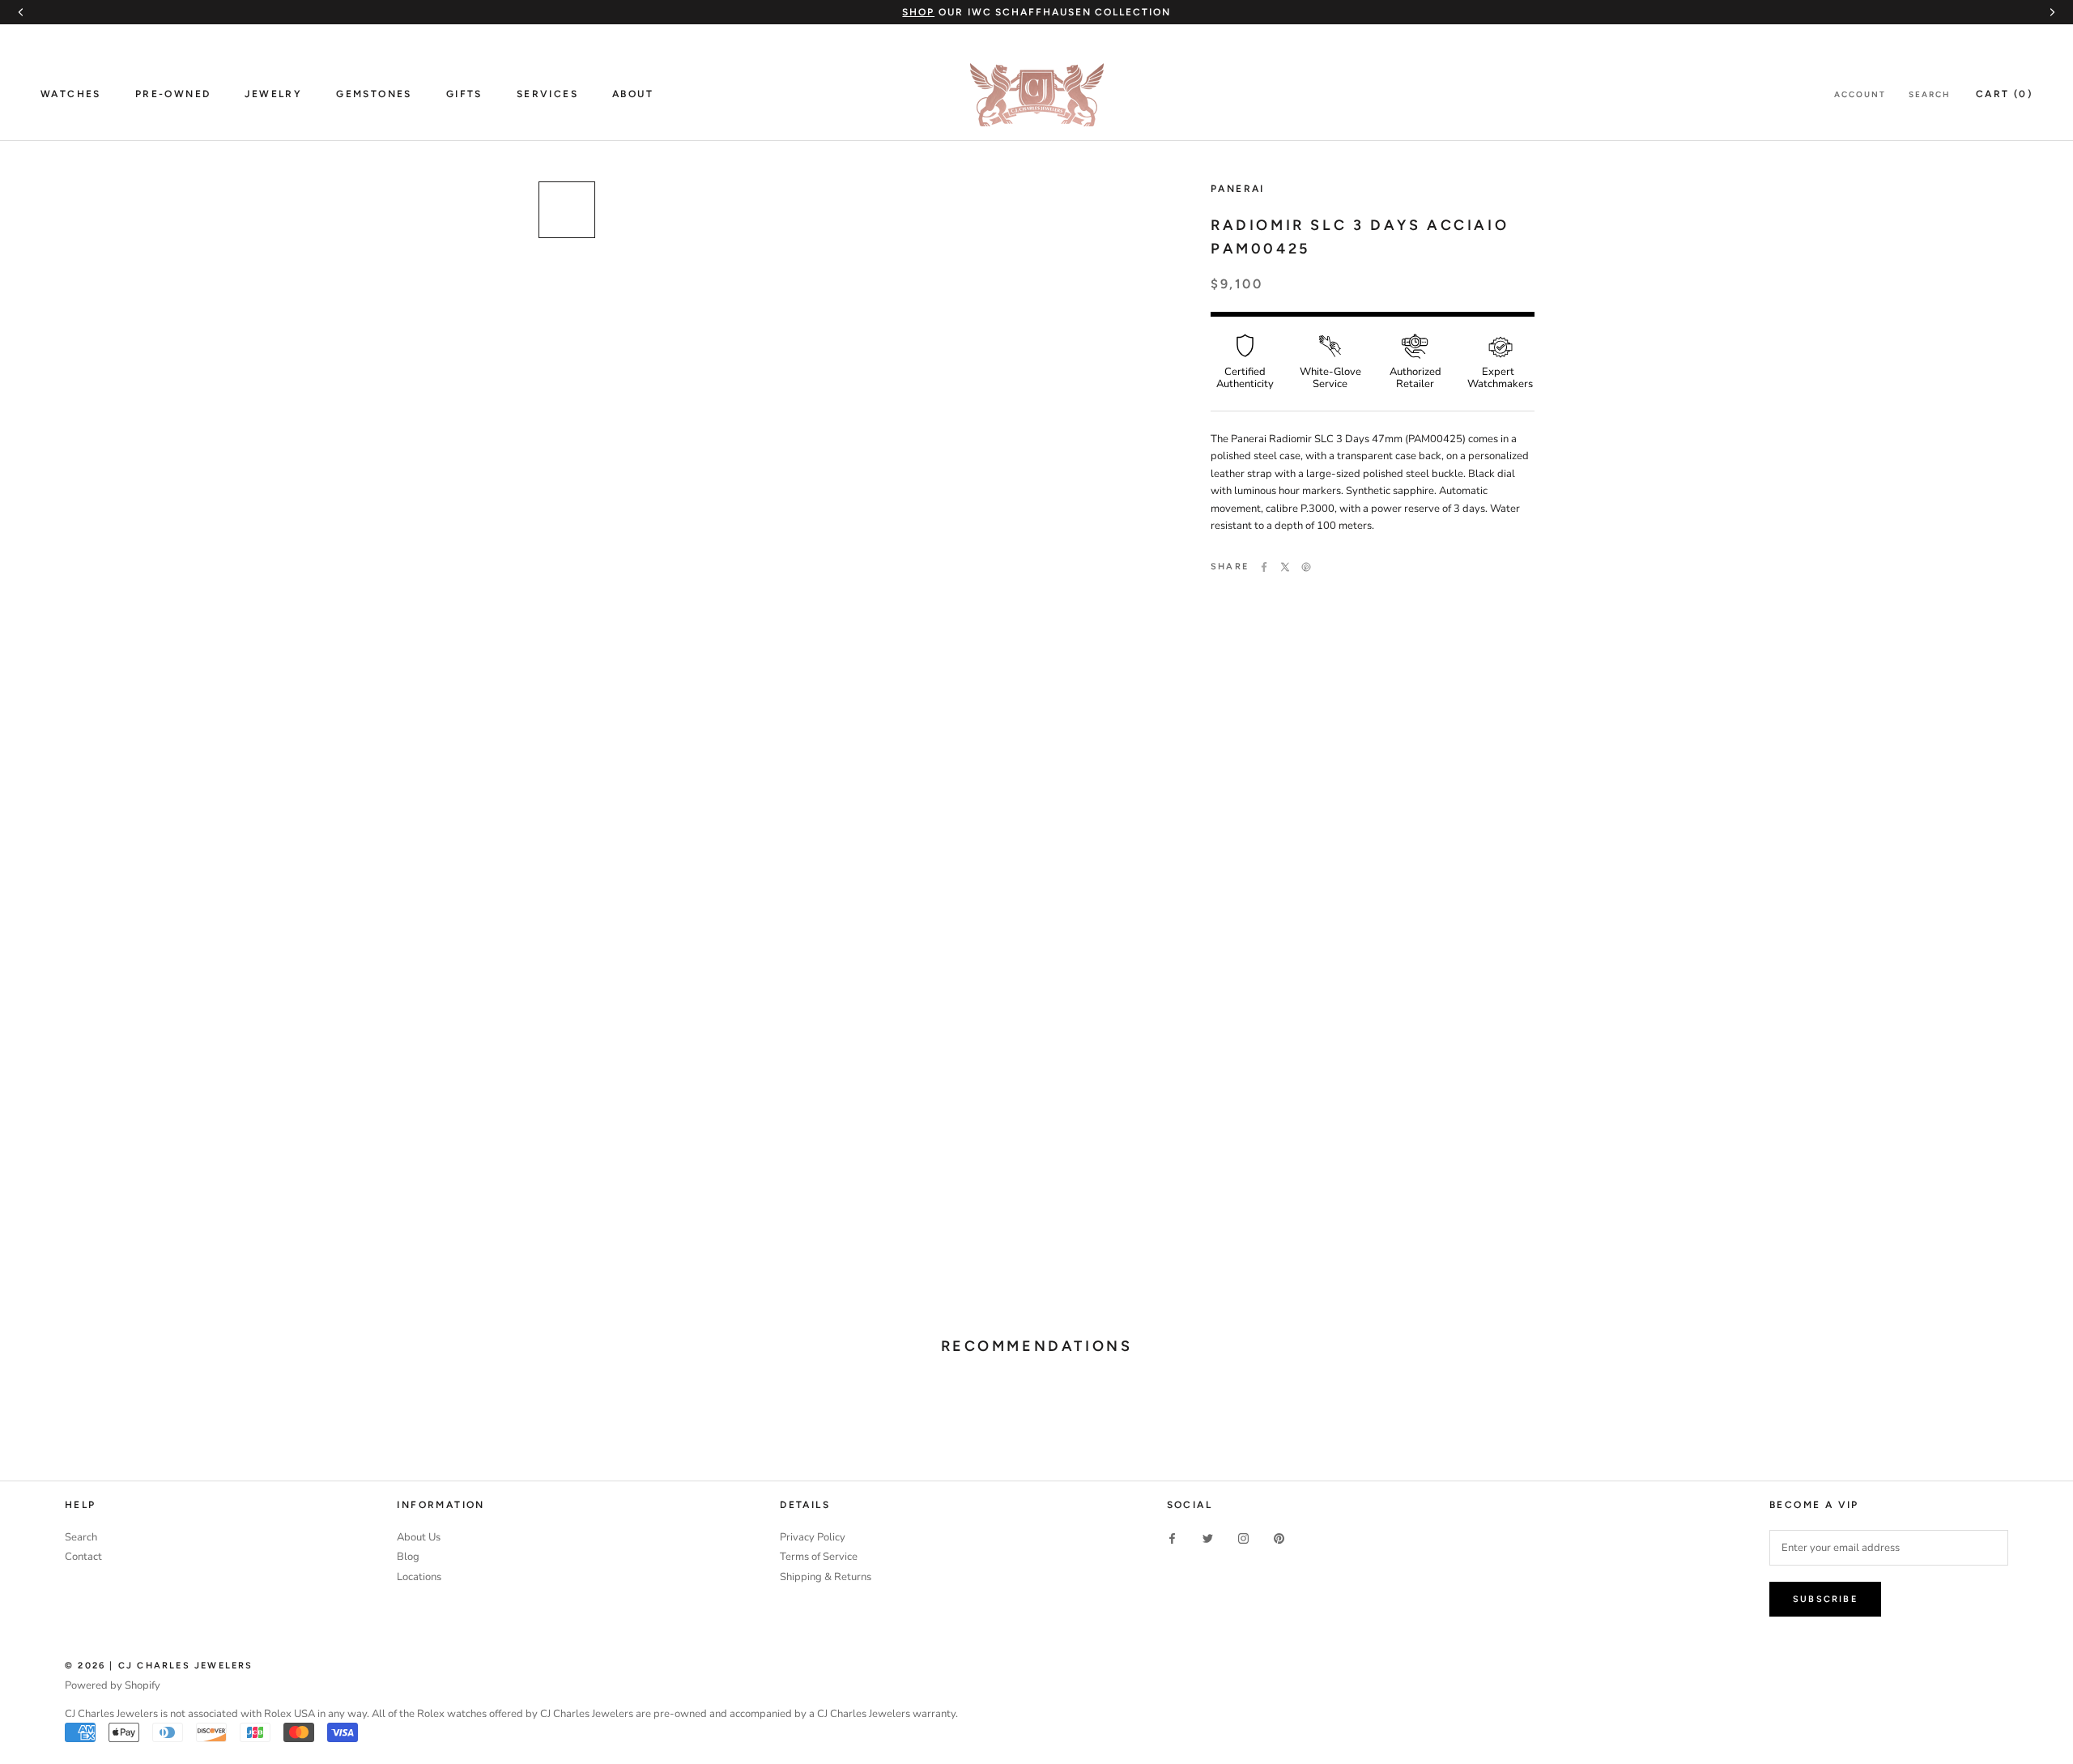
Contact (83, 1557)
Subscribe (1825, 1599)
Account (1860, 94)
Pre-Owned (173, 94)
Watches (71, 94)
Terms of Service (819, 1557)
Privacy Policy (813, 1537)
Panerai (1238, 189)
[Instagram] (1243, 1538)
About (633, 94)
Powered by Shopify (113, 1685)
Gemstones (374, 94)
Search (1930, 94)
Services (547, 94)
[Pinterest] (1306, 567)
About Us (419, 1537)
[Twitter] (1285, 567)
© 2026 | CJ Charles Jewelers (159, 1666)
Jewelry (273, 94)
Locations (419, 1577)
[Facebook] (1264, 567)
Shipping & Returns (826, 1577)
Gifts (464, 94)
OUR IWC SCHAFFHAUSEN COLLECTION (1036, 12)
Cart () (2004, 94)
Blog (408, 1557)
